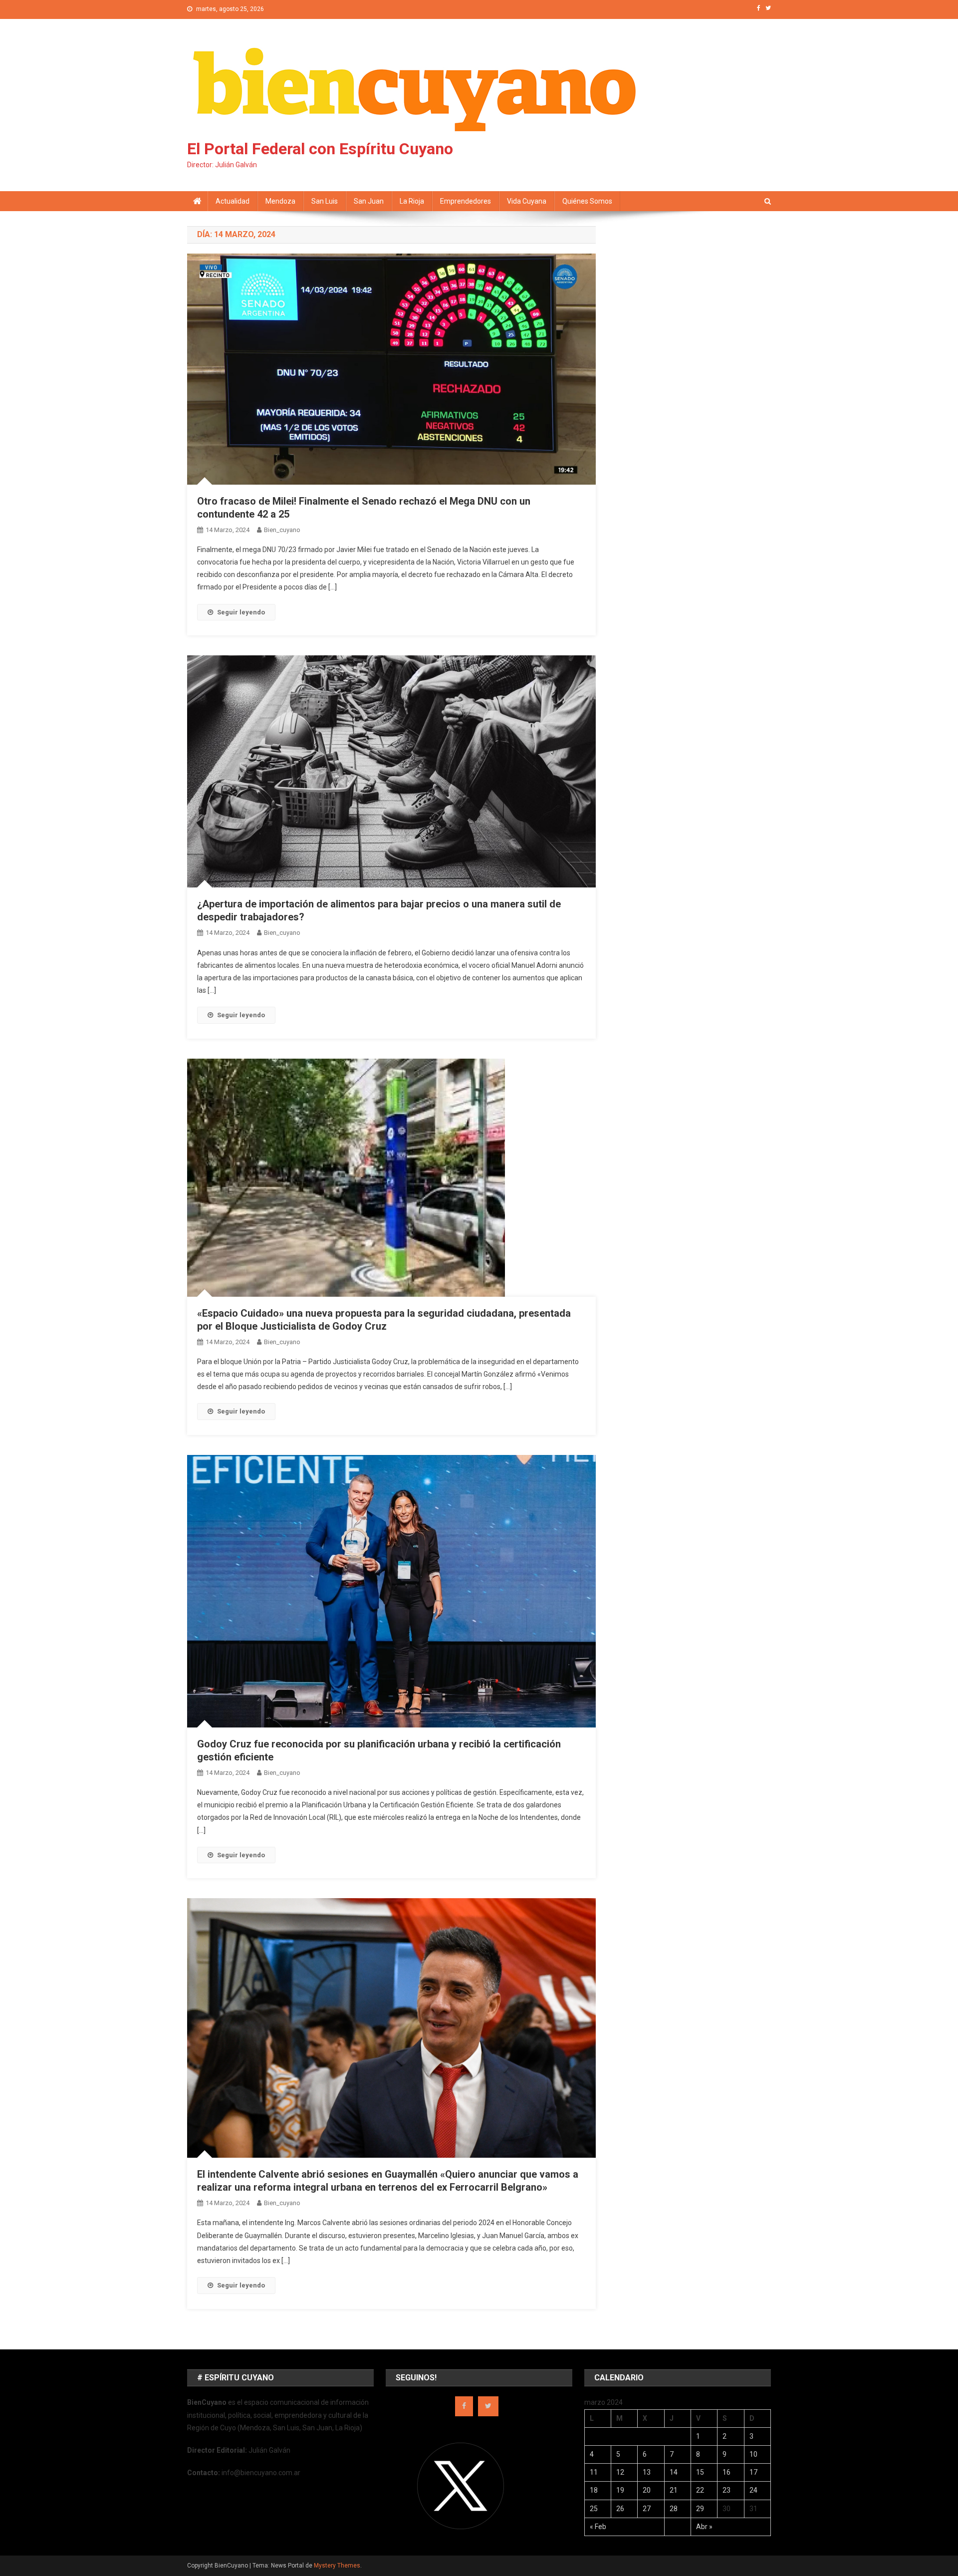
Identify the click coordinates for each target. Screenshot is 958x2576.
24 (753, 2490)
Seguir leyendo (241, 612)
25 (594, 2509)
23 (726, 2490)
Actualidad (233, 201)
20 (647, 2490)
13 (647, 2472)
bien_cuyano (282, 530)
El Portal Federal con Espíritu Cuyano (320, 149)
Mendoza (280, 201)
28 (674, 2509)
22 (700, 2490)
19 (620, 2490)
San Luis (325, 201)
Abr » (704, 2527)
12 (620, 2472)
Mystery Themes (337, 2566)
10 (753, 2454)
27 (647, 2509)
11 (594, 2472)
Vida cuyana (527, 201)
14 (674, 2472)
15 (700, 2472)
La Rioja (412, 201)
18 (594, 2490)
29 (700, 2509)
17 (753, 2472)
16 (726, 2472)
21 (674, 2490)
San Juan (369, 201)
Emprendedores (466, 201)
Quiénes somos (587, 201)
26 (620, 2509)
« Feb (598, 2527)
